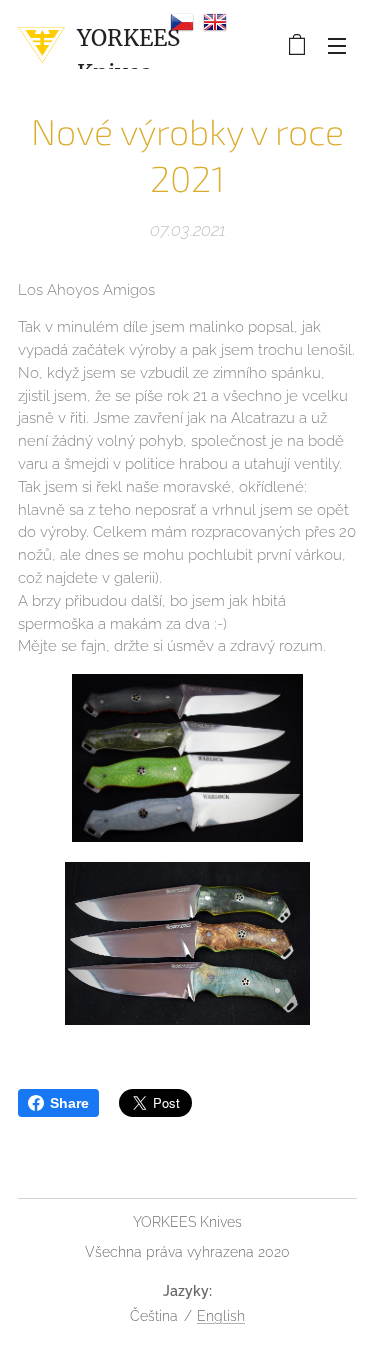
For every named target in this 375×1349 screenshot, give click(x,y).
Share (69, 1103)
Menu (337, 45)
